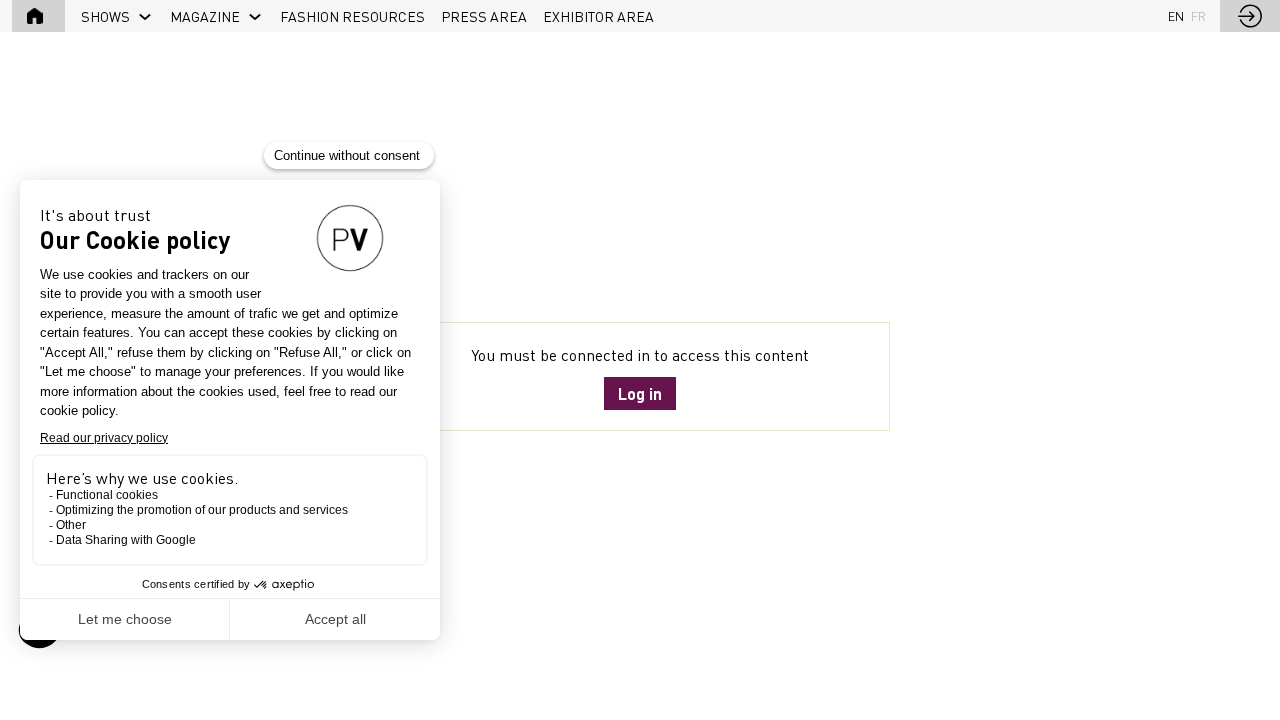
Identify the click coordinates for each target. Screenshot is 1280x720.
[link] (117, 16)
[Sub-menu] (145, 17)
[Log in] (1250, 16)
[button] (38, 16)
